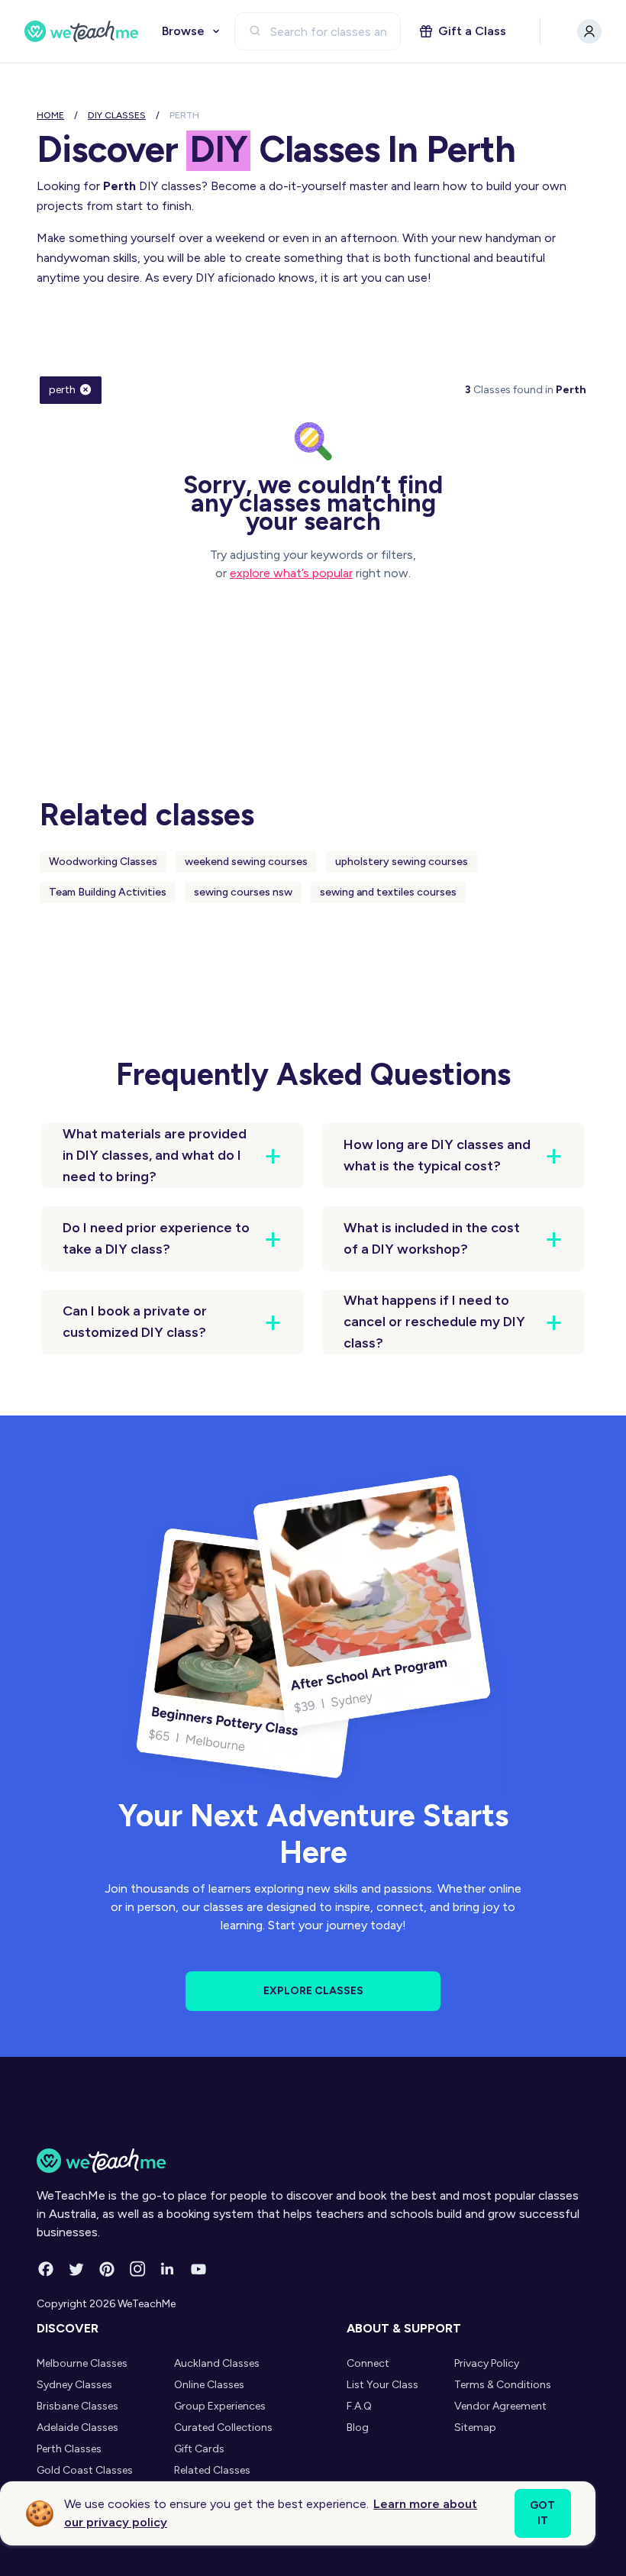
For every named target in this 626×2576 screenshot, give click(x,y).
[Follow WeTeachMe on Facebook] (46, 2269)
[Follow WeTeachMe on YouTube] (198, 2269)
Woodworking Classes (103, 862)
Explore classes (313, 1991)
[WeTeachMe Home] (313, 2161)
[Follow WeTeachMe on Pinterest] (107, 2269)
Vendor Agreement (500, 2406)
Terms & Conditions (503, 2385)
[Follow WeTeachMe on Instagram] (137, 2269)
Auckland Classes (217, 2363)
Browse (183, 31)
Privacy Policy (487, 2363)
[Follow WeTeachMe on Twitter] (76, 2269)
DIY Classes (117, 115)
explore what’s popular (291, 573)
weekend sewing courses (246, 862)
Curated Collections (223, 2428)
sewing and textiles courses (388, 892)
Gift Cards (199, 2449)
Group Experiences (220, 2406)
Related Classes (212, 2470)
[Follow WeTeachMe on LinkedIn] (168, 2269)
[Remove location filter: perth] (86, 389)
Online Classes (209, 2385)
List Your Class (382, 2385)
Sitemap (475, 2428)
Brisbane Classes (77, 2406)
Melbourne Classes (82, 2363)
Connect (368, 2363)
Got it (542, 2513)
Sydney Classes (74, 2385)
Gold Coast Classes (85, 2470)
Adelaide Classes (77, 2428)
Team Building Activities (108, 892)
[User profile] (589, 31)
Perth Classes (69, 2449)
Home (50, 115)
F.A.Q (359, 2406)
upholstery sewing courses (402, 862)
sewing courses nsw (243, 892)
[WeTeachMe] (82, 31)
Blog (358, 2428)
